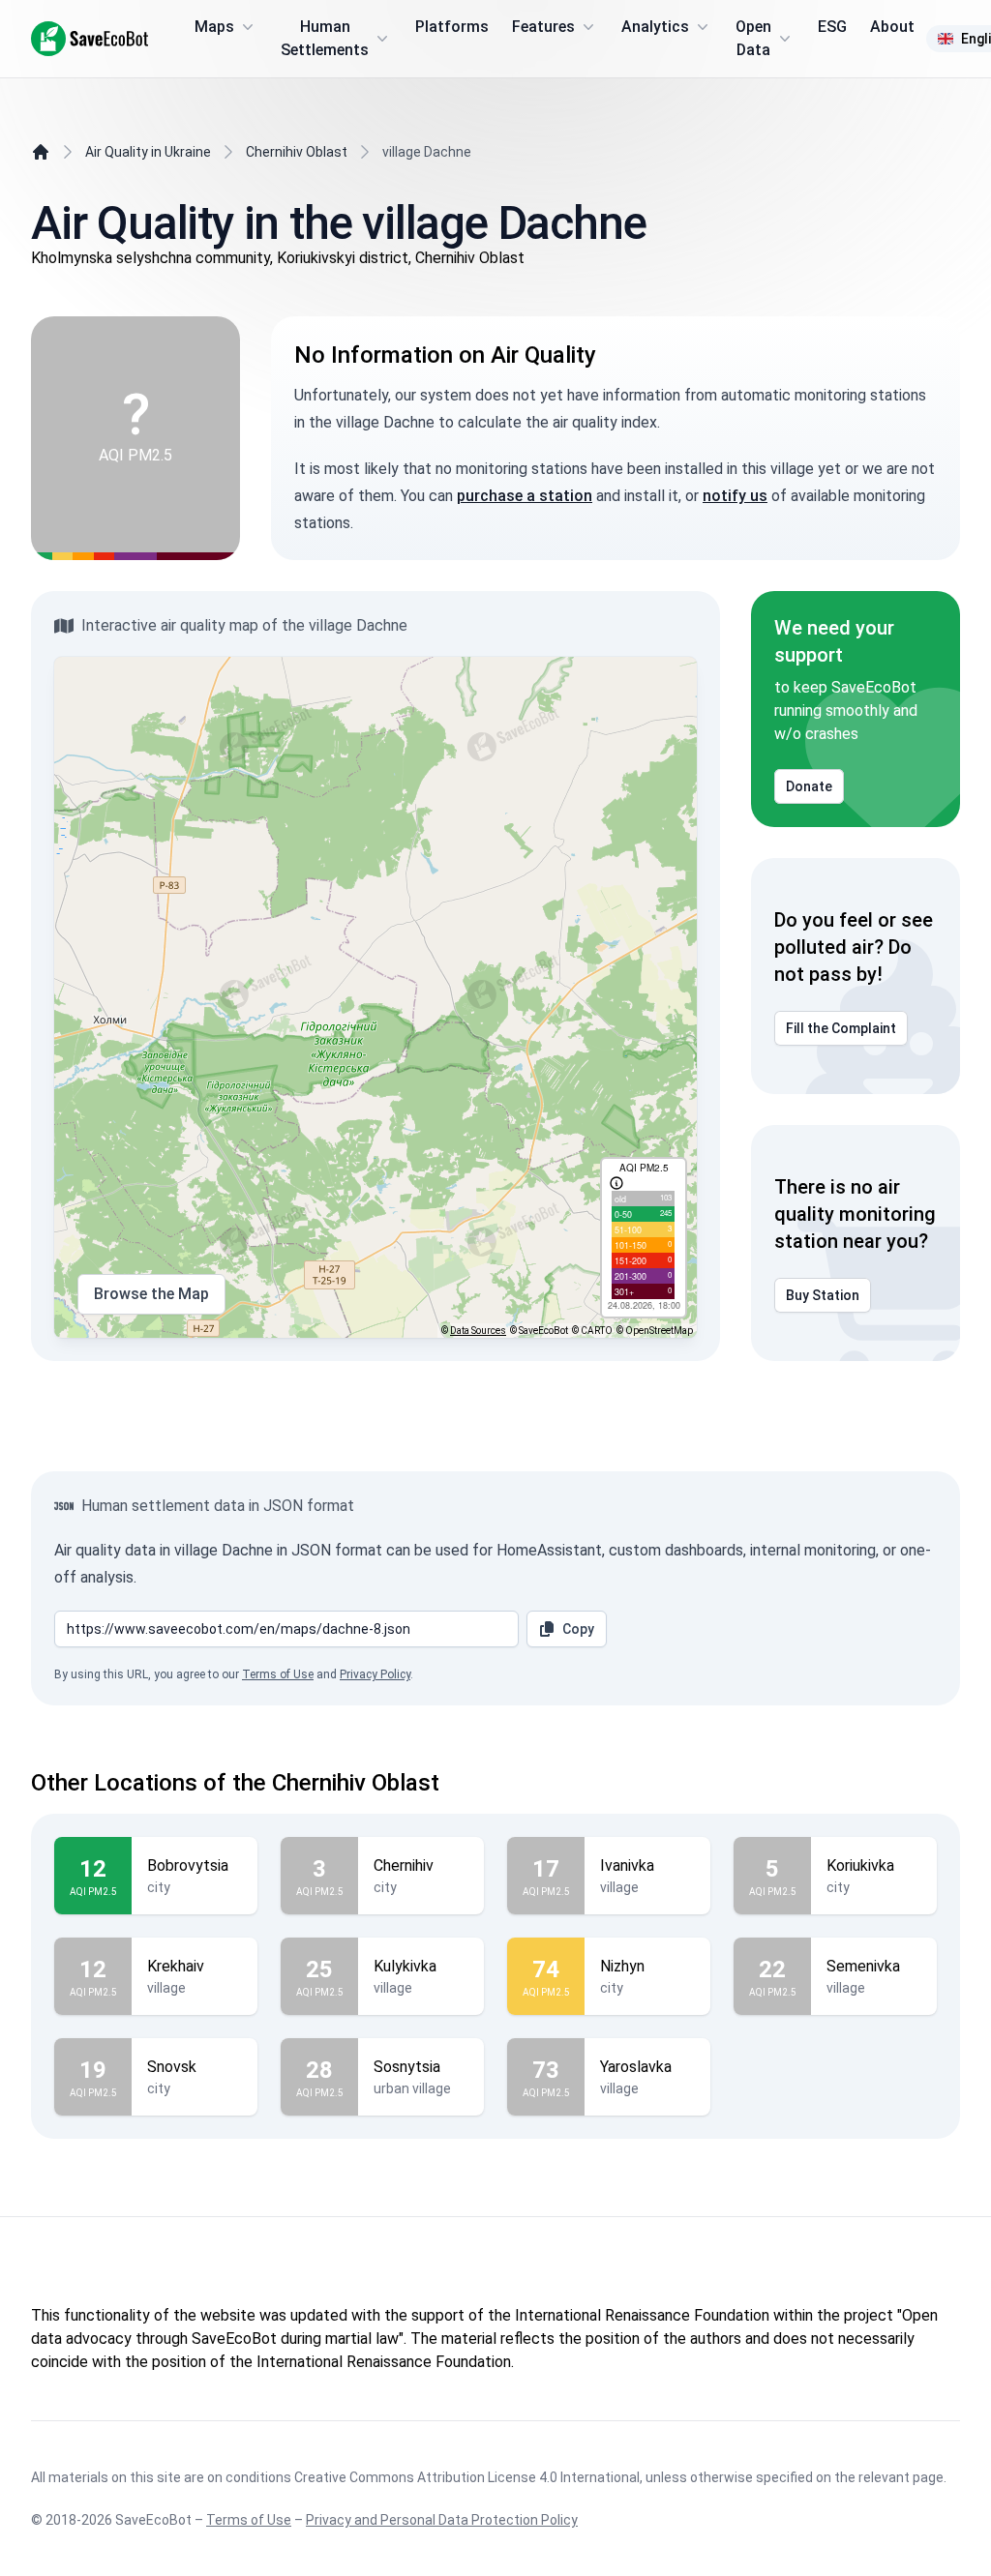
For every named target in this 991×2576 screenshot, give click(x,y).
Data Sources (478, 1331)
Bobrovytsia (188, 1865)
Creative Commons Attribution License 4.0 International (467, 2477)
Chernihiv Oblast (297, 152)
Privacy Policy (375, 1674)
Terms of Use (278, 1674)
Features (543, 27)
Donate (809, 786)
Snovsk (172, 2067)
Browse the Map (151, 1294)
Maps (214, 27)
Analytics (655, 27)
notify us (735, 496)
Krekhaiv (176, 1966)
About (892, 27)
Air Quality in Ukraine (148, 152)
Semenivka (863, 1966)
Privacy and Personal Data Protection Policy (442, 2520)
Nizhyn (622, 1966)
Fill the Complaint (841, 1028)
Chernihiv (404, 1865)
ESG (832, 27)
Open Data (753, 38)
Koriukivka (860, 1865)
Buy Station (823, 1295)
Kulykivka (405, 1966)
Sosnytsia (407, 2067)
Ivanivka (627, 1865)
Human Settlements (325, 38)
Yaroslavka (636, 2067)
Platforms (452, 27)
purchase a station (525, 496)
